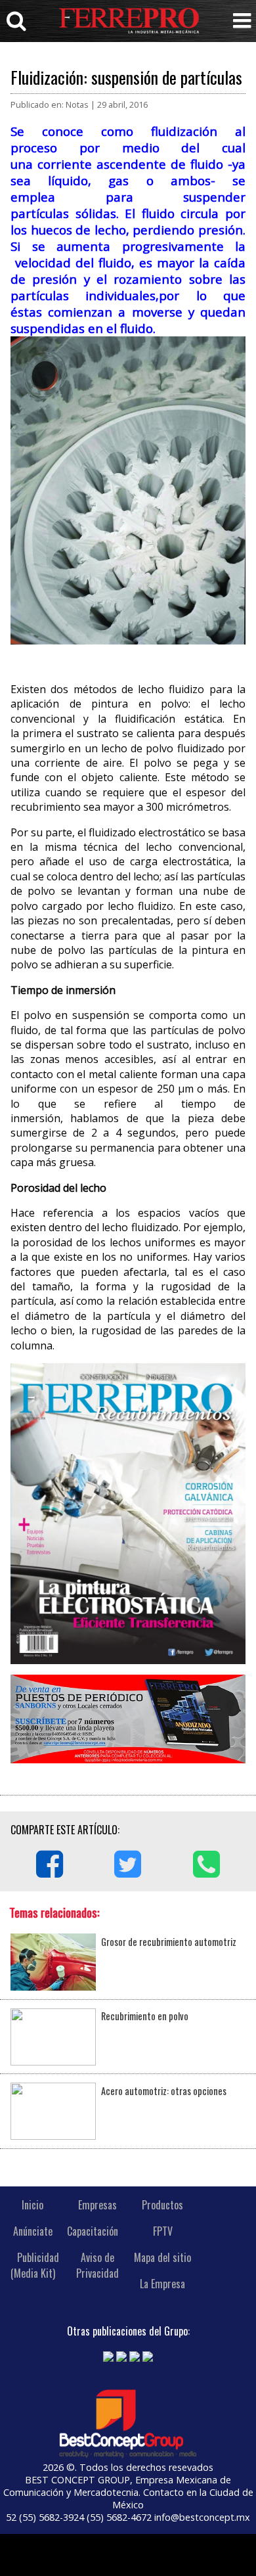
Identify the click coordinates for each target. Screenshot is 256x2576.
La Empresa (162, 2284)
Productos (162, 2205)
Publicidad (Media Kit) (35, 2265)
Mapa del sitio (162, 2257)
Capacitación (93, 2231)
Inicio (32, 2205)
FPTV (163, 2231)
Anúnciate (33, 2231)
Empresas (97, 2205)
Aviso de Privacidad (97, 2265)
